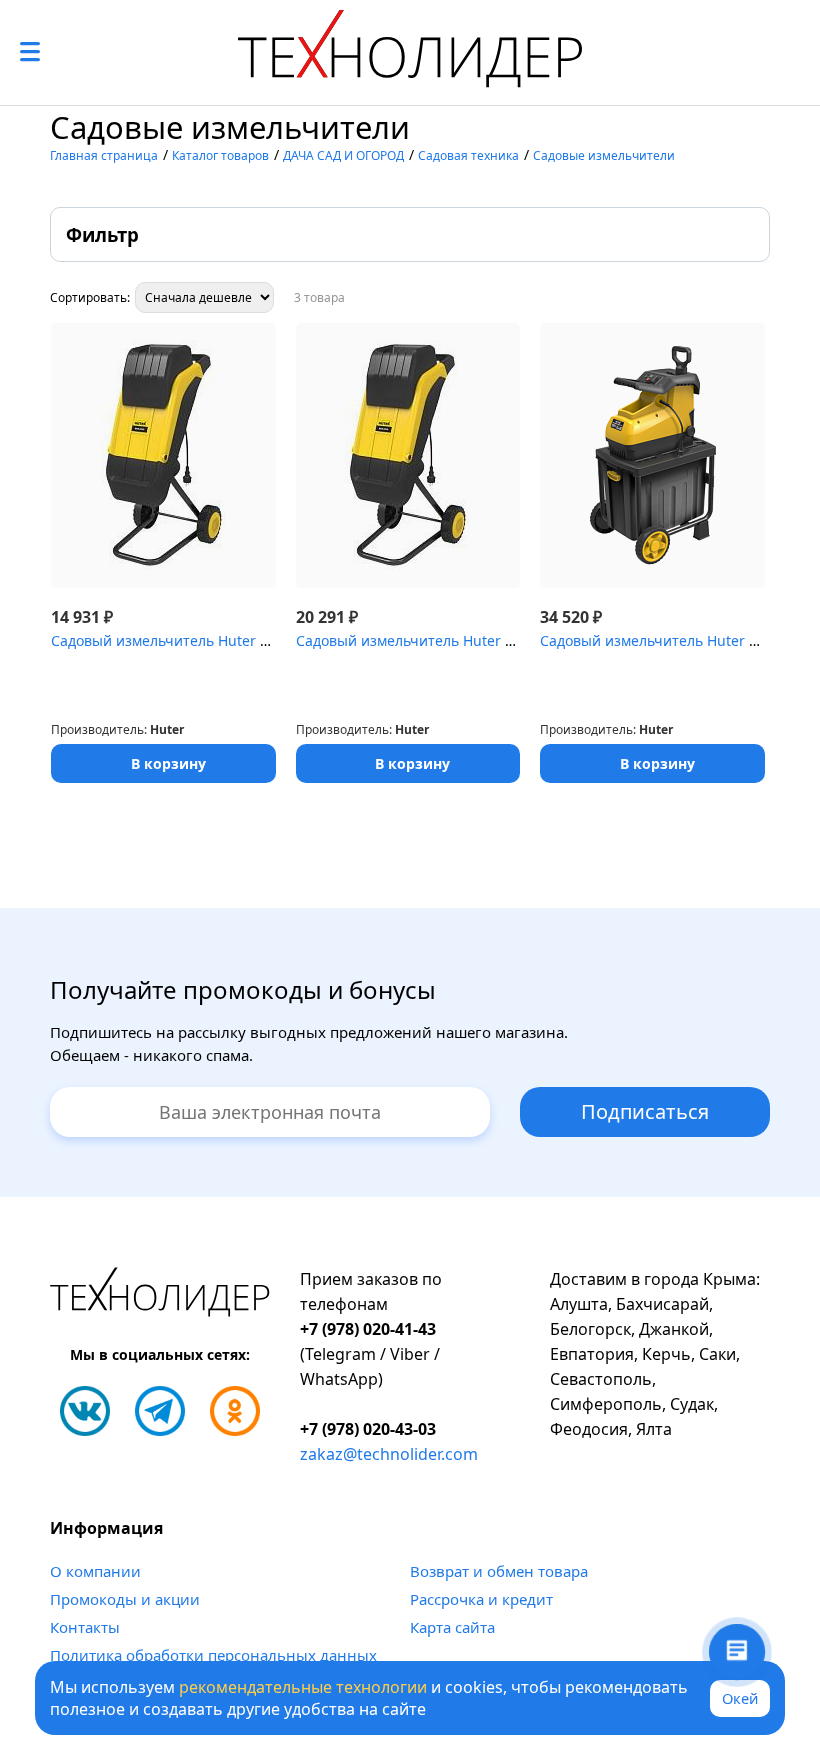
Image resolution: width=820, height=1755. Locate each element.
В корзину (168, 763)
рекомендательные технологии (303, 1687)
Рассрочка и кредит (481, 1599)
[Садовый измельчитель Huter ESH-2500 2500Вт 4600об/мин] (163, 455)
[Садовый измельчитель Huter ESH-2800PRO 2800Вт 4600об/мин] (652, 455)
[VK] (85, 1411)
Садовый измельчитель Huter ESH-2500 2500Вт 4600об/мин (255, 640)
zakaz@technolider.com (389, 1454)
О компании (95, 1571)
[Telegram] (160, 1411)
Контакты (85, 1627)
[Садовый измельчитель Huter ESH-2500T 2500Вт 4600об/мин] (408, 455)
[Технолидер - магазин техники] (410, 52)
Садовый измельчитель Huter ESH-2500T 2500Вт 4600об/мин (504, 640)
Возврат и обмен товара (499, 1571)
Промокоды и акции (125, 1599)
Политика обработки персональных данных (213, 1655)
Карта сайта (452, 1627)
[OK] (235, 1411)
